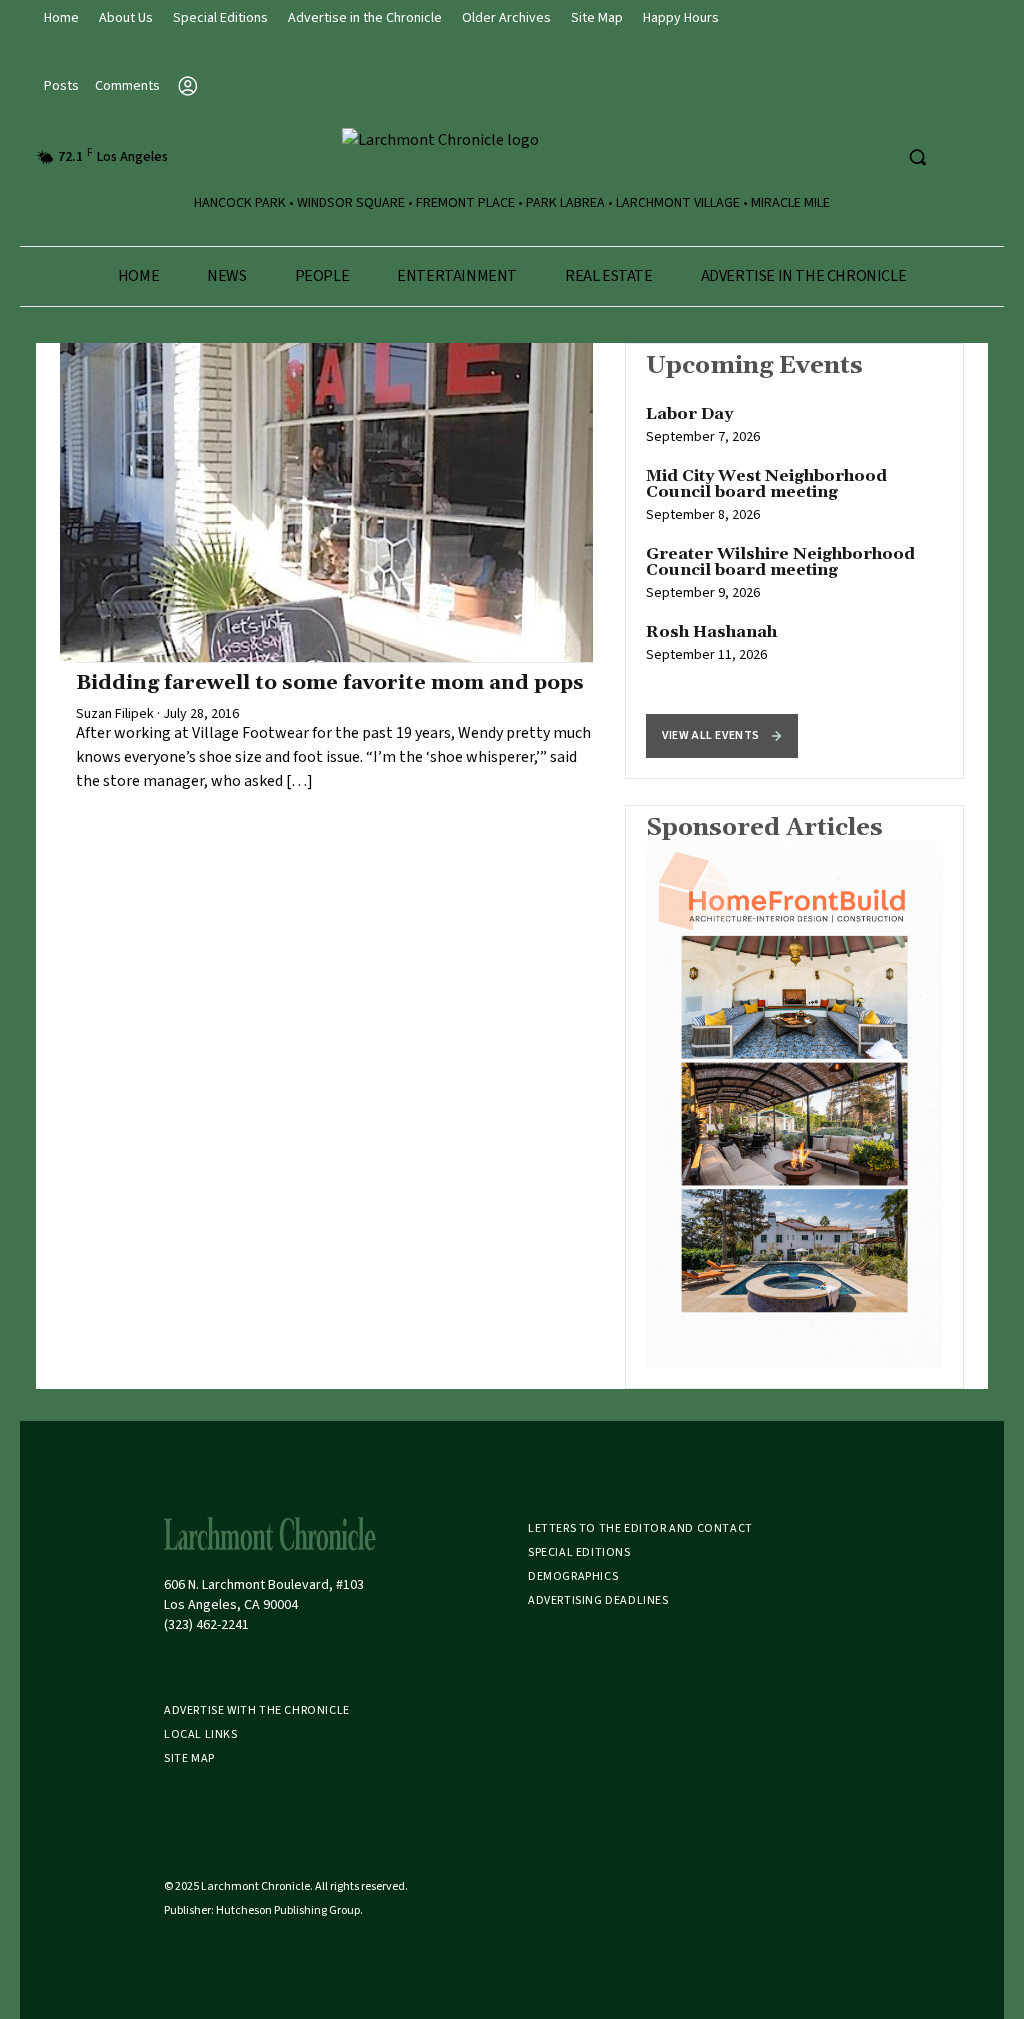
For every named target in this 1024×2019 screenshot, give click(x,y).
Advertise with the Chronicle (257, 1710)
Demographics (573, 1576)
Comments (127, 86)
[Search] (917, 157)
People (322, 276)
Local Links (201, 1734)
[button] (722, 736)
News (226, 276)
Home (61, 18)
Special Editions (220, 18)
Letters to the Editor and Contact (640, 1528)
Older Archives (506, 18)
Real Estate (609, 276)
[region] (794, 561)
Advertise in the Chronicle (365, 18)
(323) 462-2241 (206, 1625)
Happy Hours (681, 18)
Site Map (597, 18)
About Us (126, 18)
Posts (61, 86)
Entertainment (457, 276)
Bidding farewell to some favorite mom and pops (330, 683)
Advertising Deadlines (598, 1600)
